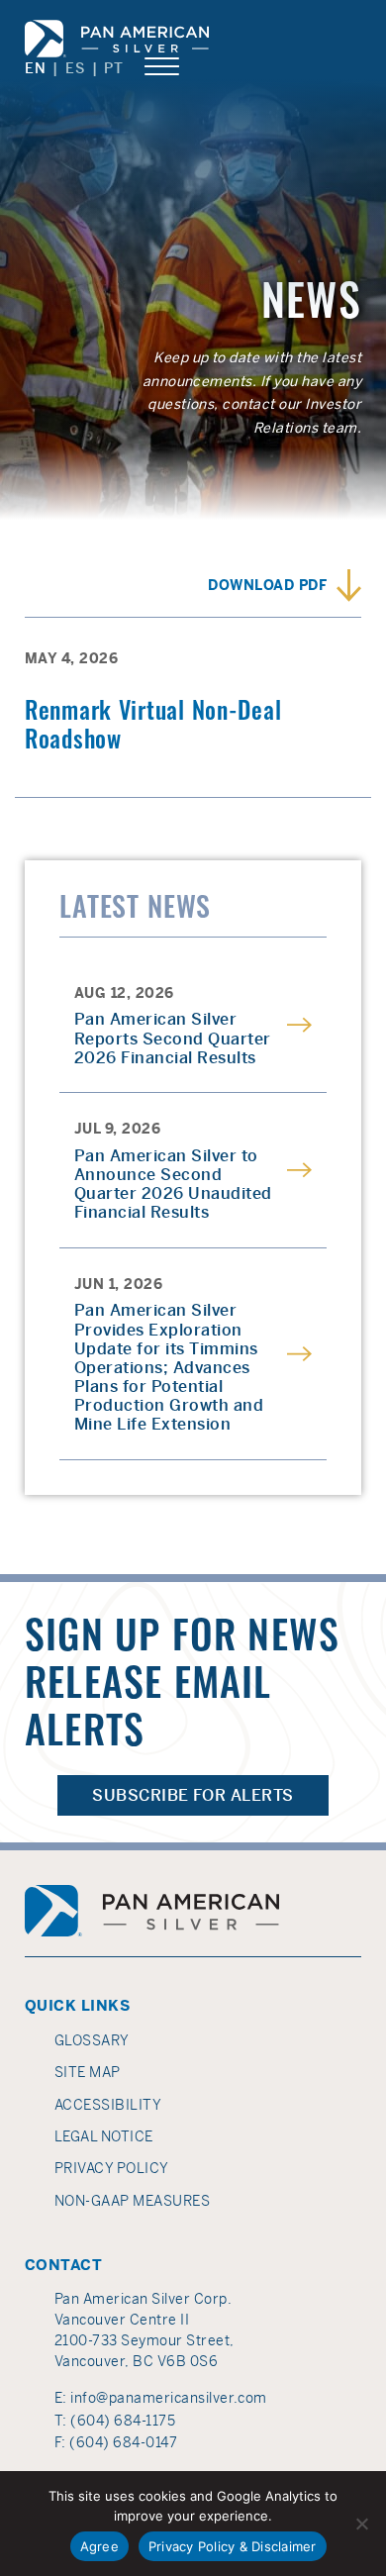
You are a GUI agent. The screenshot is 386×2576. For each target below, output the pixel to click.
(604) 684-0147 (123, 2442)
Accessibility (108, 2105)
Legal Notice (104, 2136)
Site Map (88, 2072)
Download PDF (267, 585)
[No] (361, 2524)
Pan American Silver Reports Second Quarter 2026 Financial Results (173, 1039)
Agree (99, 2546)
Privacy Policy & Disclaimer (233, 2546)
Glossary (92, 2040)
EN (35, 68)
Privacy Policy (112, 2168)
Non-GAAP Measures (132, 2201)
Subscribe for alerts (193, 1795)
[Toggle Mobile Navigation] (162, 67)
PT (113, 68)
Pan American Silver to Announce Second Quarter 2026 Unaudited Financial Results (173, 1185)
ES (75, 68)
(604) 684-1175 (123, 2421)
